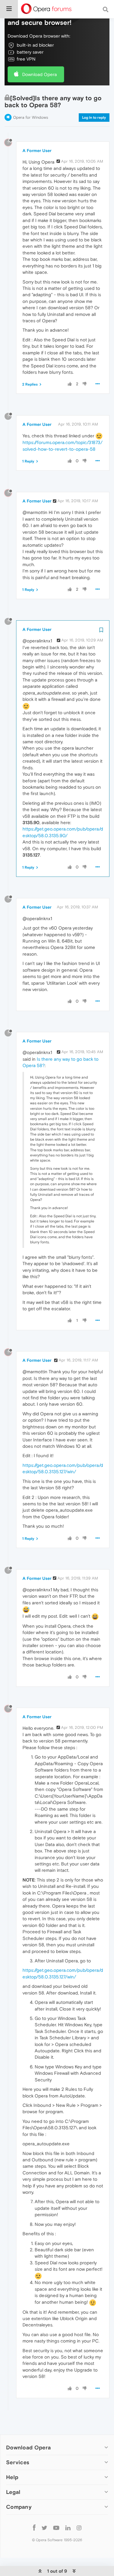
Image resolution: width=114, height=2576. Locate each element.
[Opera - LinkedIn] (68, 2527)
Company (19, 2507)
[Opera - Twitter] (44, 2527)
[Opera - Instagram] (79, 2527)
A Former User (37, 151)
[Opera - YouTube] (56, 2527)
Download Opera (40, 74)
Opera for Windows (31, 117)
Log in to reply (94, 118)
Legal (13, 2492)
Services (18, 2462)
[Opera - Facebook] (34, 2527)
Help (12, 2477)
